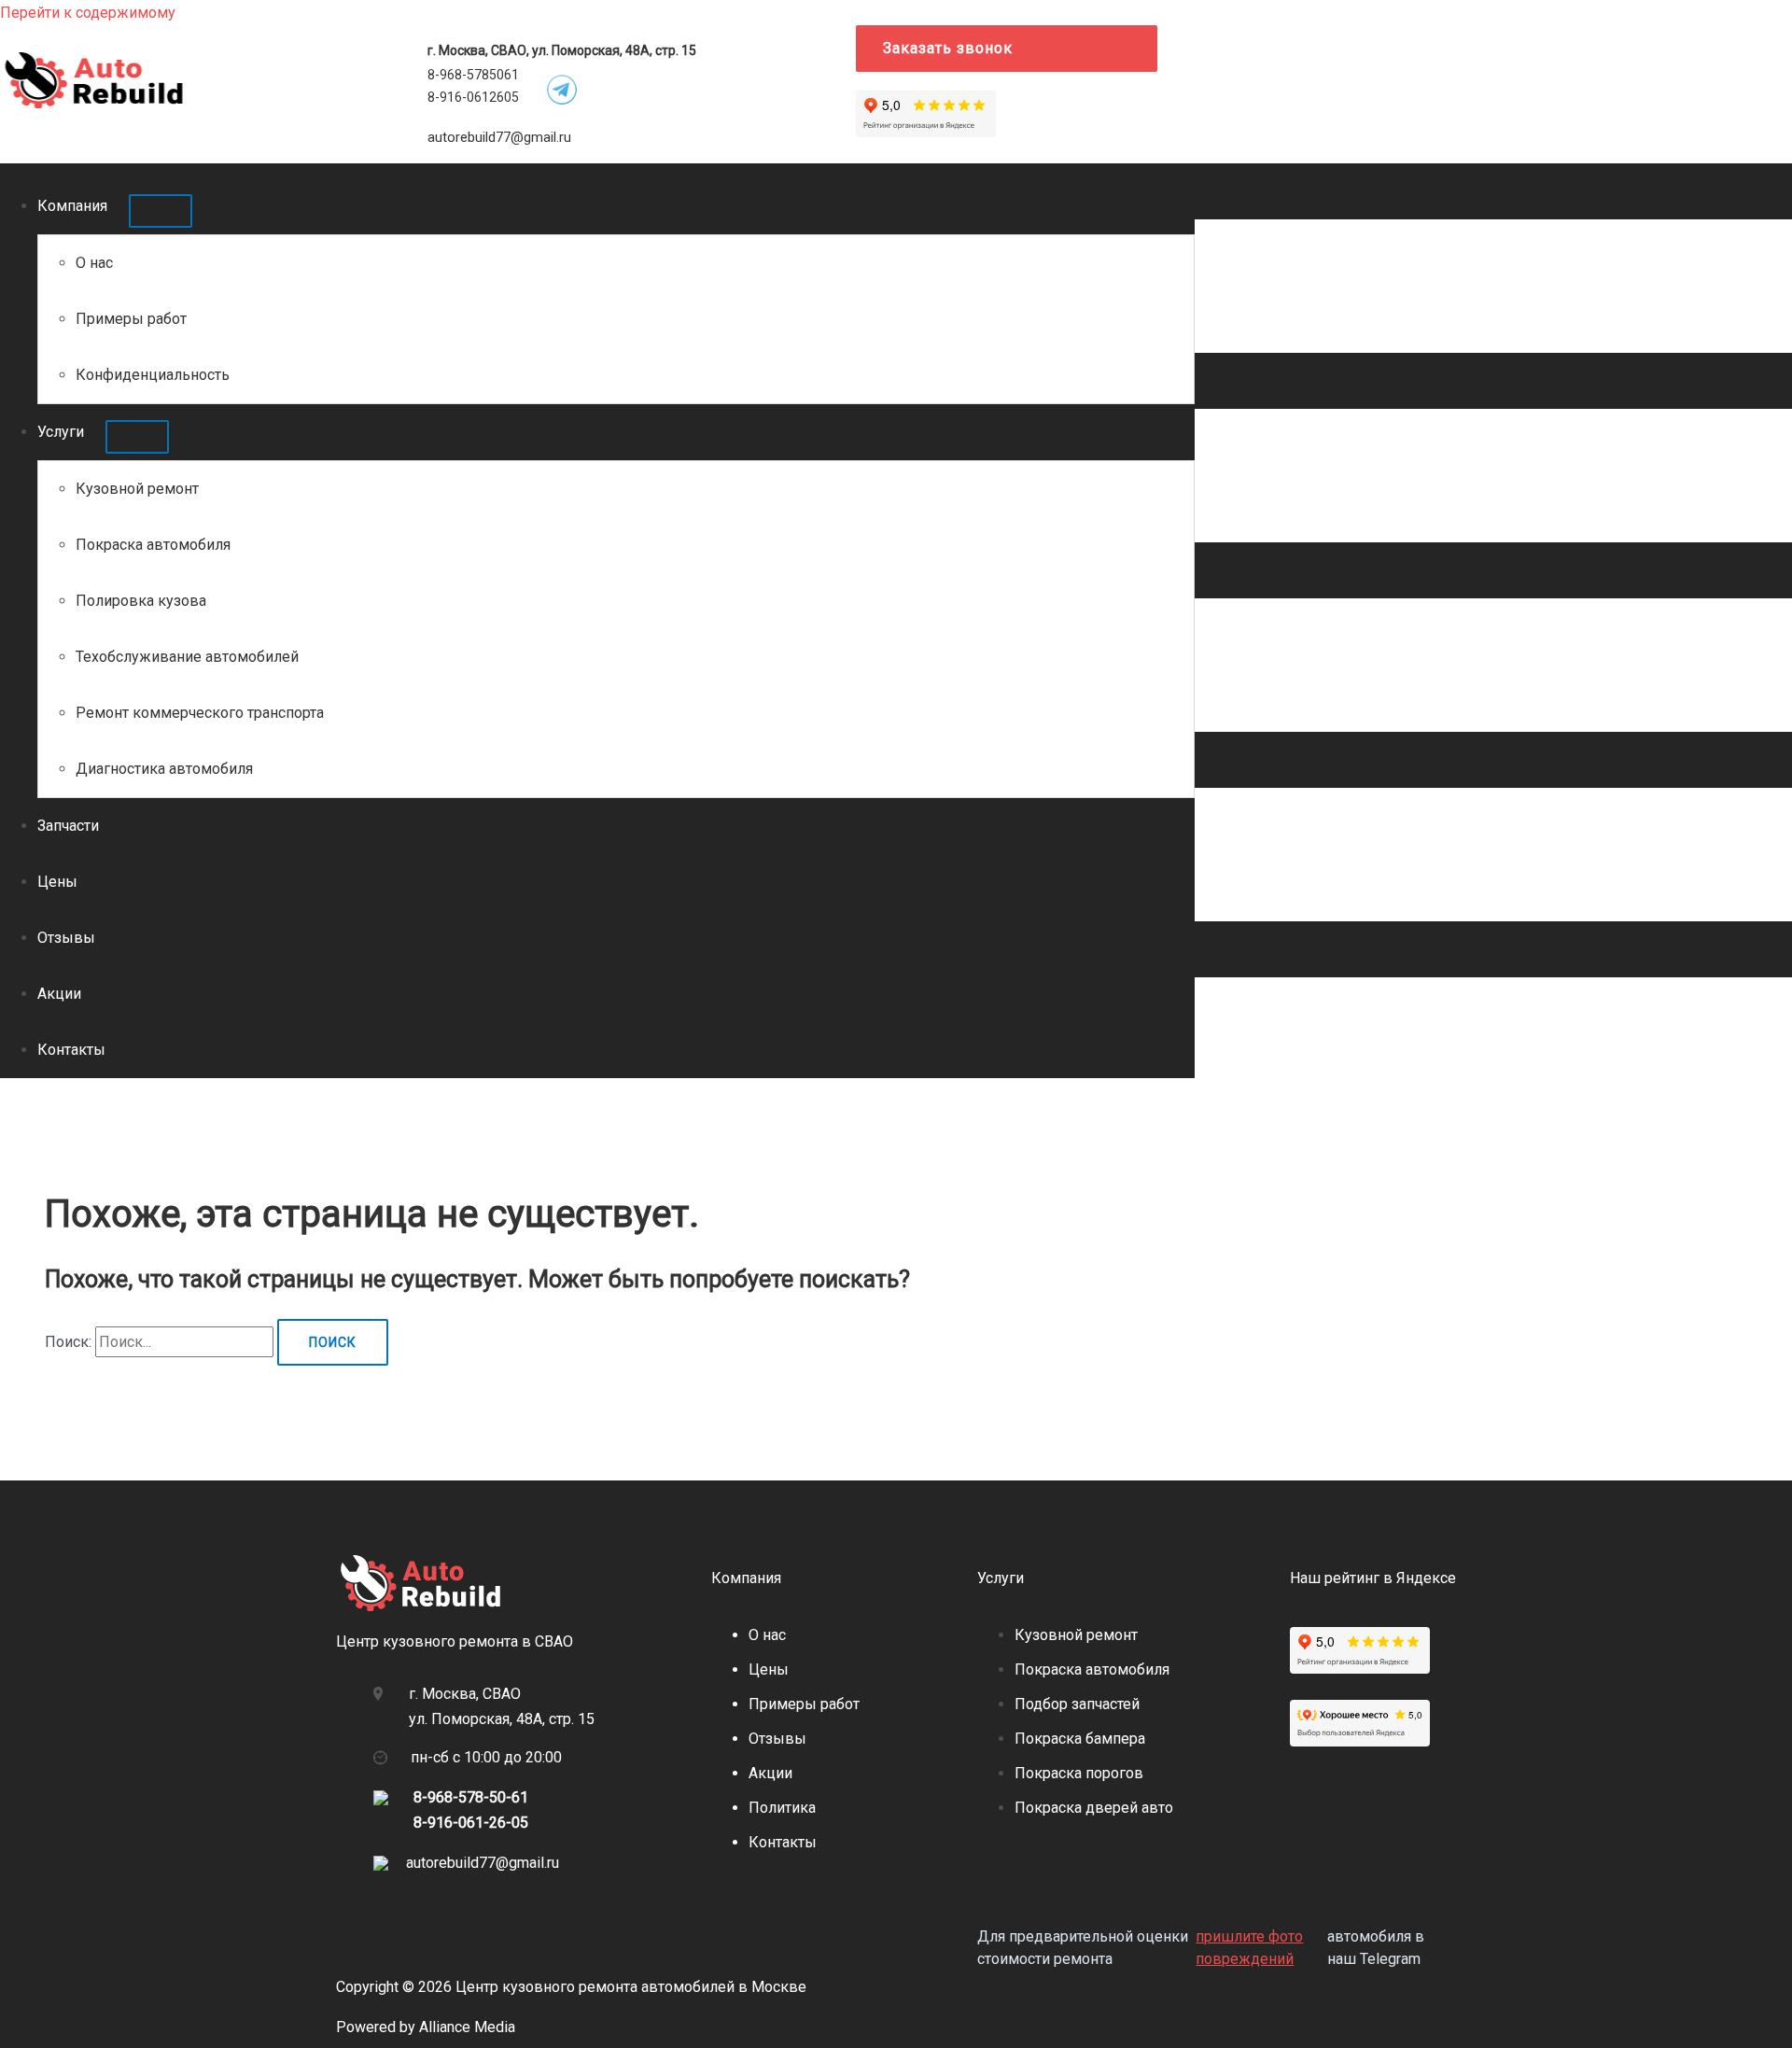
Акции (59, 994)
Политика (782, 1808)
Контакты (71, 1050)
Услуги (61, 432)
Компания (72, 206)
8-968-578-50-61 (471, 1797)
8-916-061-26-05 (471, 1823)
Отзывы (66, 938)
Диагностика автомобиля (164, 769)
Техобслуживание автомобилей (187, 657)
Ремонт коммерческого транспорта (200, 713)
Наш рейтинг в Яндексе (1373, 1578)
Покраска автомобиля (153, 545)
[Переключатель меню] (161, 211)
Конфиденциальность (153, 375)
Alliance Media (467, 2027)
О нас (94, 263)
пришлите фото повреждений (1249, 1948)
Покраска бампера (1080, 1739)
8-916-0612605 (473, 97)
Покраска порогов (1079, 1773)
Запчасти (68, 826)
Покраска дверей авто (1094, 1808)
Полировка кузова (141, 601)
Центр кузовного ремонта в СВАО (455, 1641)
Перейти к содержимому (88, 13)
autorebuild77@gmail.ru (499, 137)
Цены (57, 882)
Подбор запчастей (1077, 1704)
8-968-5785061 (473, 75)
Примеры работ (131, 319)
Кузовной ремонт (137, 489)
